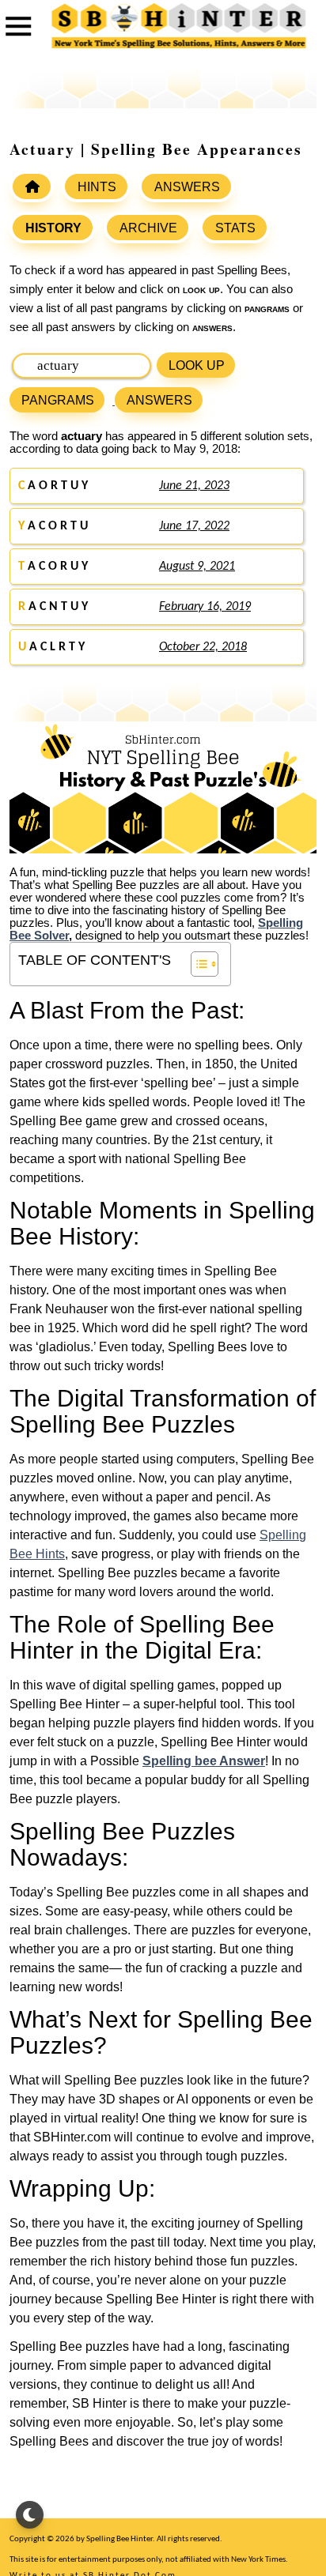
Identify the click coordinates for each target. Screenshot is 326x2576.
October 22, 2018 (203, 647)
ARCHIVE (148, 228)
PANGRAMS (58, 400)
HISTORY (53, 228)
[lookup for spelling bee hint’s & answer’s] (32, 186)
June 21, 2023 (194, 486)
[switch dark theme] (30, 2515)
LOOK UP (197, 365)
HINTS (97, 187)
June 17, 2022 (194, 526)
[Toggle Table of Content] (197, 964)
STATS (235, 228)
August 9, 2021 (197, 567)
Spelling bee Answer (204, 1761)
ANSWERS (187, 187)
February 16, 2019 (205, 607)
